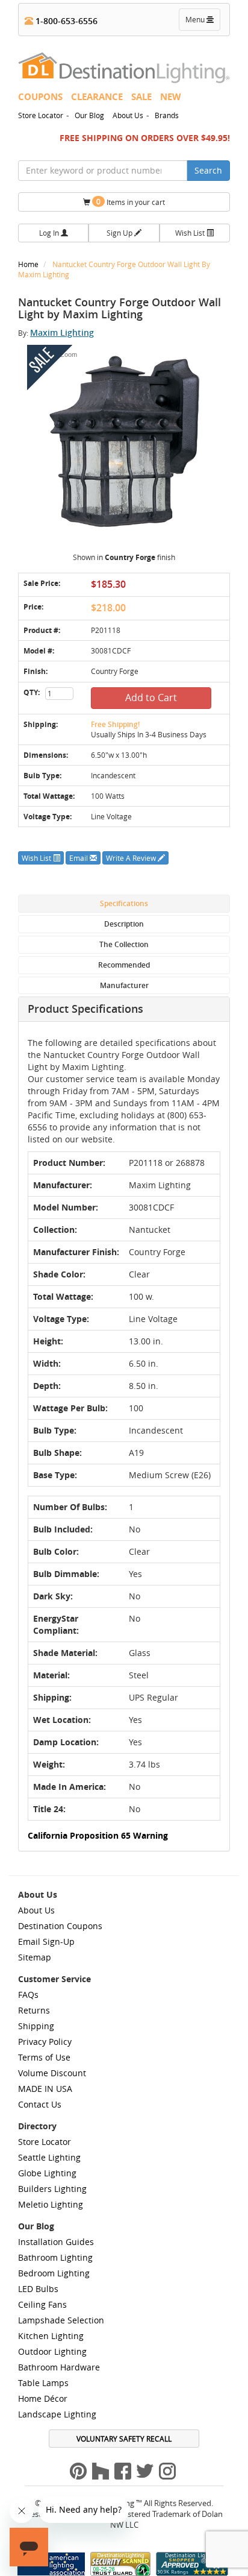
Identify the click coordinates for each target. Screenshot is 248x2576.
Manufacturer (124, 985)
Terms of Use (44, 2057)
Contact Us (40, 2104)
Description (124, 924)
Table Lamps (43, 2383)
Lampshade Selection (61, 2320)
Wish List (191, 233)
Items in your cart (131, 202)
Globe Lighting (47, 2173)
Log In (50, 233)
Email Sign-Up (46, 1941)
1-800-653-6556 (65, 21)
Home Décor (43, 2398)
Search (208, 170)
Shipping (36, 2026)
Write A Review (132, 858)
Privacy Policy (45, 2042)
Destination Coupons (60, 1926)
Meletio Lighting (51, 2204)
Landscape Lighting (57, 2414)
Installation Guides (56, 2242)
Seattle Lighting (49, 2157)
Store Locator (41, 115)
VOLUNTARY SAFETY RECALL (124, 2439)
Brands (167, 115)
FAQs (28, 1995)
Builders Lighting (52, 2189)
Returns (34, 2010)
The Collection (124, 944)
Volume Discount (52, 2073)
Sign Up (120, 233)
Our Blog (89, 115)
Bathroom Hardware (59, 2367)
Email (79, 858)
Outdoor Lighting (52, 2351)
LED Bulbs (38, 2289)
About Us (128, 115)
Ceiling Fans (42, 2304)
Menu (202, 22)
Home (29, 264)
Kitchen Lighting (51, 2336)
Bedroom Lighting (54, 2273)
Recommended (124, 965)
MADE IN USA (45, 2089)
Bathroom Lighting (55, 2257)
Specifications (124, 903)
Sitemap (35, 1957)
